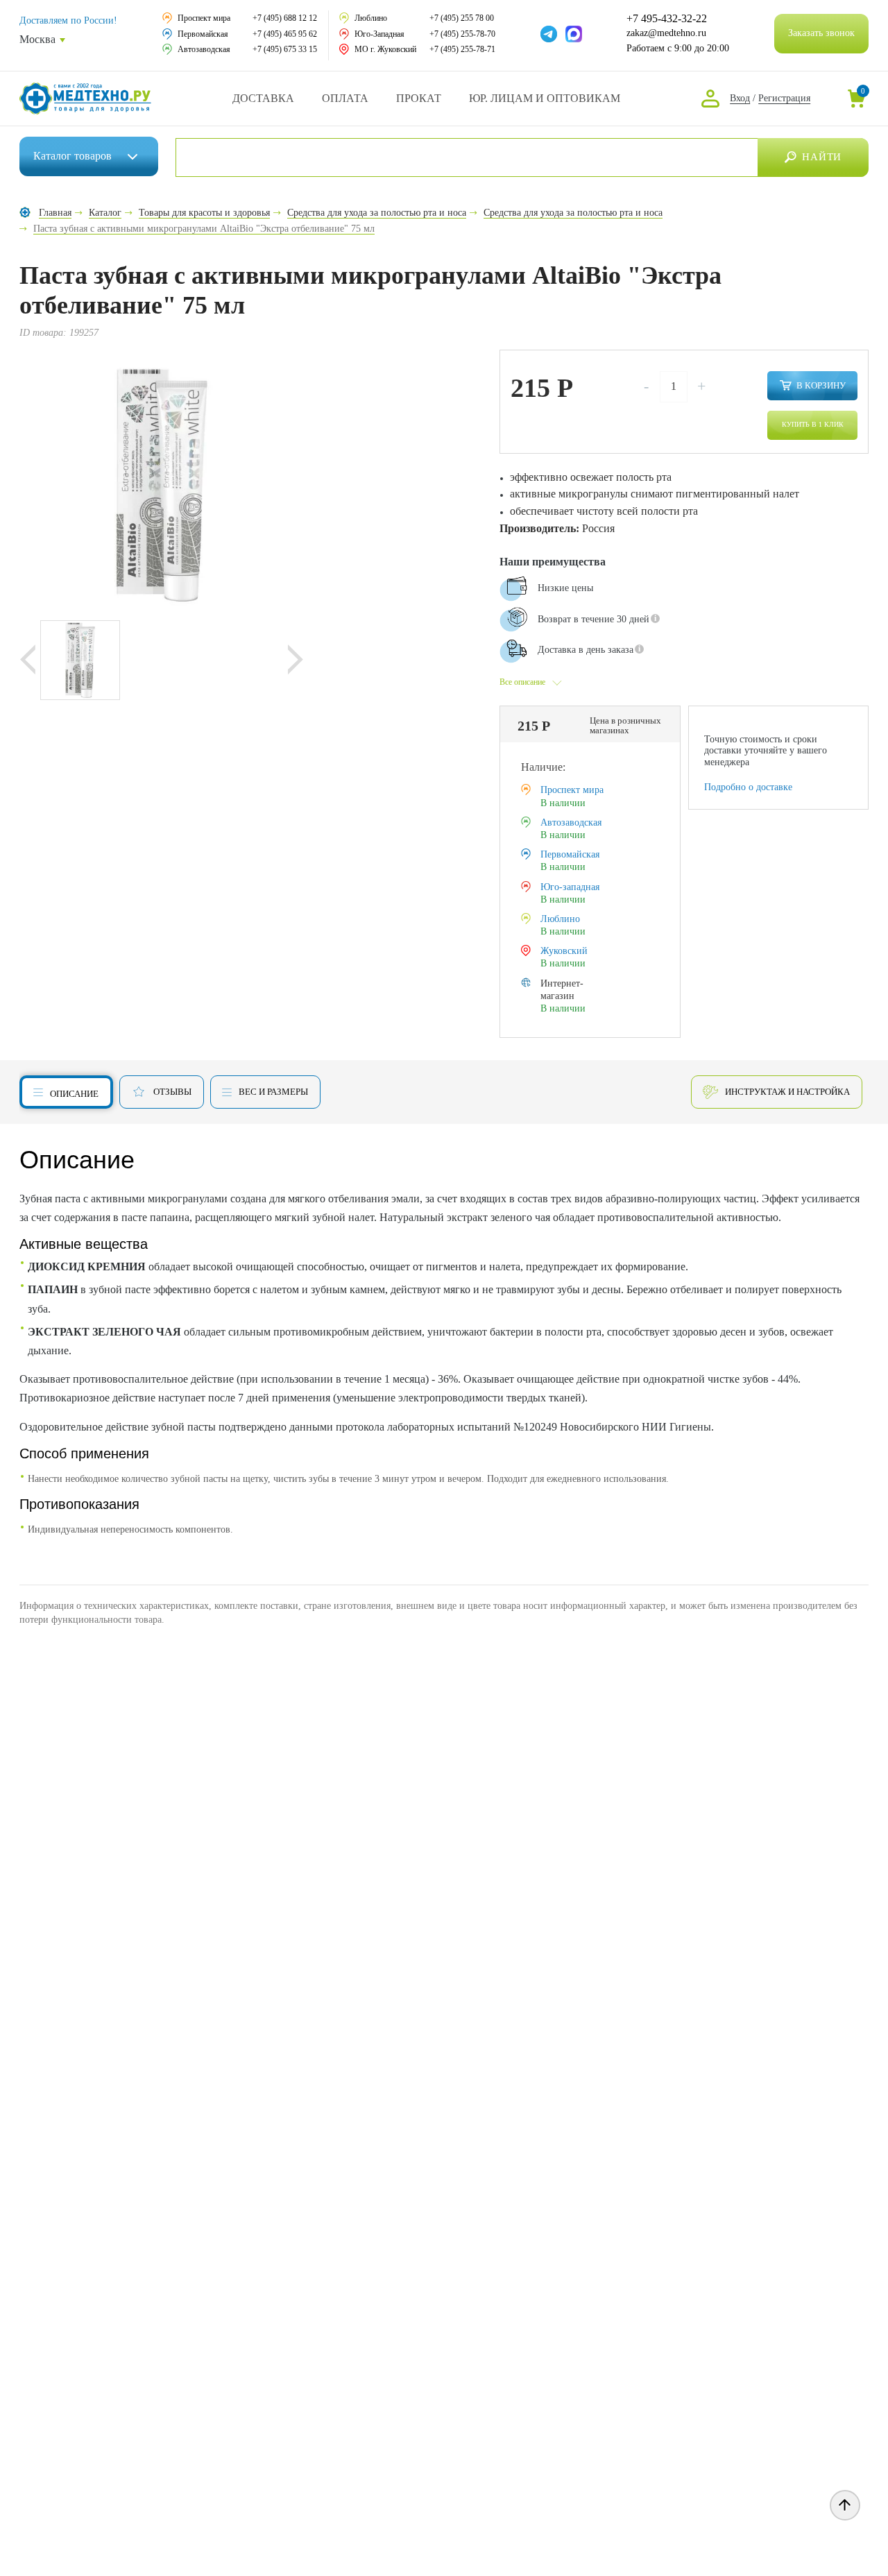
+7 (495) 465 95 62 (285, 34)
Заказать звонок (821, 33)
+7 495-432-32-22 (667, 19)
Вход (740, 98)
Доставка (263, 98)
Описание (74, 1094)
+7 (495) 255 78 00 (462, 18)
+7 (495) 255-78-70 (462, 34)
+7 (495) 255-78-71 (462, 49)
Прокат (419, 98)
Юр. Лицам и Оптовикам (545, 98)
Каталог (72, 156)
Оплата (345, 98)
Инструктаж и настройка (787, 1092)
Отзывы (172, 1092)
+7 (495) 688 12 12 (285, 18)
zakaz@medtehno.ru (666, 33)
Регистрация (784, 98)
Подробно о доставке (748, 787)
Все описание (522, 682)
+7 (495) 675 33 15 (285, 49)
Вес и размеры (273, 1092)
